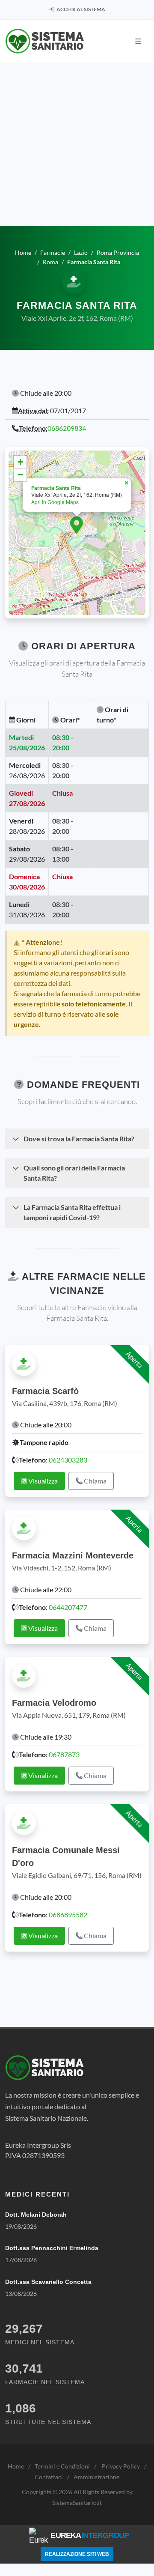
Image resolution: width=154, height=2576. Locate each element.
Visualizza (42, 1481)
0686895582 (68, 1915)
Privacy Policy (121, 2466)
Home (16, 2466)
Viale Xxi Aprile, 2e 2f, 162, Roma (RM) (77, 318)
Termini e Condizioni (62, 2466)
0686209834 (67, 428)
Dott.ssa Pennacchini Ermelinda (52, 2248)
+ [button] (20, 462)
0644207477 (68, 1607)
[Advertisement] (77, 144)
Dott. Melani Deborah (36, 2215)
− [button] (20, 475)
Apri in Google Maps (55, 502)
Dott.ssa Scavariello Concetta (48, 2282)
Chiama (95, 1481)
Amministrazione (96, 2477)
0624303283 (68, 1460)
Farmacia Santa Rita (56, 488)
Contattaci (49, 2477)
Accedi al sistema (80, 9)
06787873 (64, 1754)
